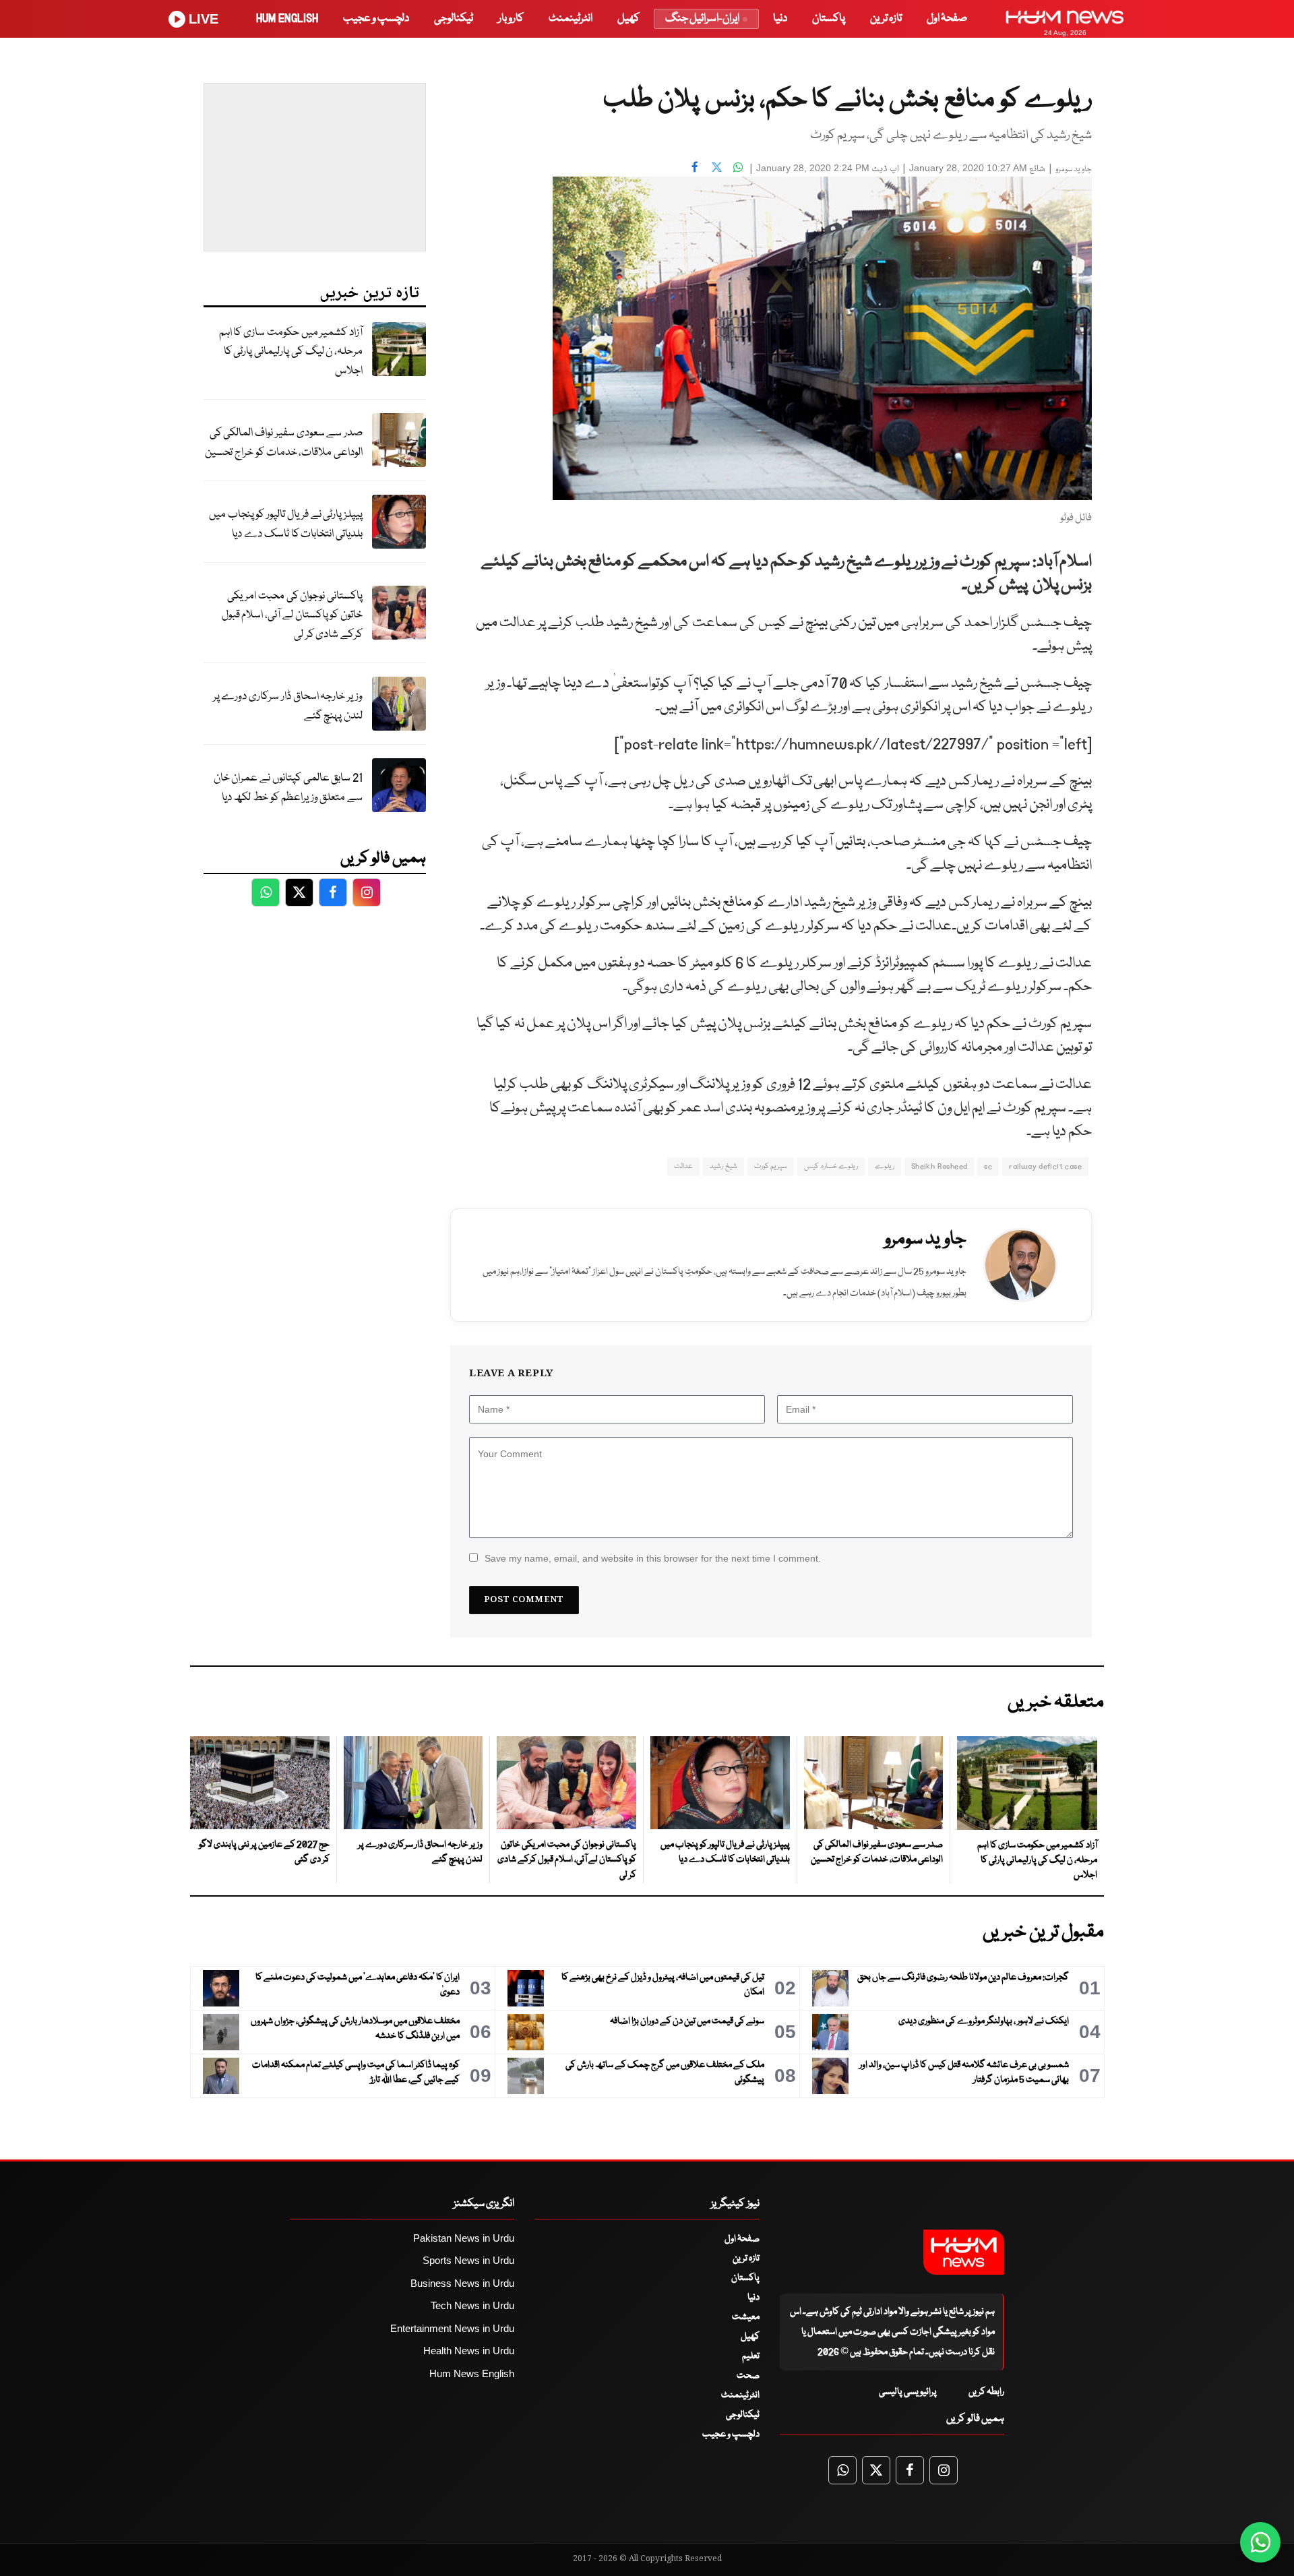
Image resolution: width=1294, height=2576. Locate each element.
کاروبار (511, 19)
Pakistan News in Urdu (464, 2238)
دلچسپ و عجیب (376, 19)
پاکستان (829, 19)
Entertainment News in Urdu (452, 2328)
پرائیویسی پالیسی (908, 2392)
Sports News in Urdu (468, 2260)
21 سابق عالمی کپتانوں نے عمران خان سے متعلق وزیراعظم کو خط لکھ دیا (288, 788)
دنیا (780, 19)
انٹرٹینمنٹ (571, 19)
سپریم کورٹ (771, 1166)
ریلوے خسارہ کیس (831, 1166)
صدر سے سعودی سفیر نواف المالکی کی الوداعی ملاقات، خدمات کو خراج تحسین (284, 443)
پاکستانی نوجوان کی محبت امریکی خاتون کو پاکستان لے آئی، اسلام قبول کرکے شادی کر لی (292, 615)
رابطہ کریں (986, 2392)
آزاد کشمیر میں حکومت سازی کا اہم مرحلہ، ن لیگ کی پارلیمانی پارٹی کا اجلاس (291, 352)
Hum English (287, 19)
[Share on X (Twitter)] (716, 166)
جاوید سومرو (1074, 170)
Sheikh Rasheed (939, 1166)
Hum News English (472, 2373)
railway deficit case (1045, 1166)
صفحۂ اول (947, 19)
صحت (748, 2376)
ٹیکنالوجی (454, 19)
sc (988, 1166)
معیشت (746, 2317)
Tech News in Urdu (472, 2305)
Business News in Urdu (462, 2283)
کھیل (628, 19)
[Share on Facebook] (695, 166)
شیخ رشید (723, 1166)
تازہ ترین (886, 19)
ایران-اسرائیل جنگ (702, 19)
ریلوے (885, 1166)
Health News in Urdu (469, 2351)
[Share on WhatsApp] (738, 166)
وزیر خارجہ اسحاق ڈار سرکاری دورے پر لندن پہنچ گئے (288, 706)
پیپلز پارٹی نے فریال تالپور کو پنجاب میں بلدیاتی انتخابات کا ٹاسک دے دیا (286, 524)
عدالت (683, 1166)
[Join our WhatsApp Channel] (1260, 2542)
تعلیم (751, 2356)
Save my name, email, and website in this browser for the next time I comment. (653, 1558)
